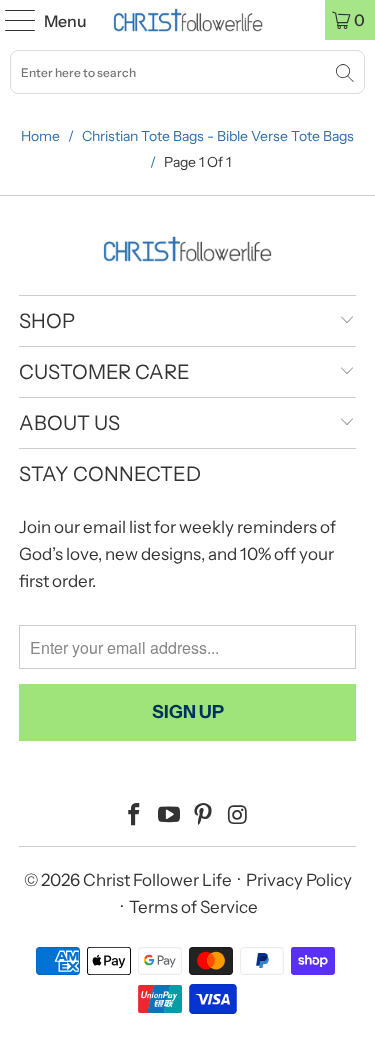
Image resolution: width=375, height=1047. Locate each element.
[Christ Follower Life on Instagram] (239, 816)
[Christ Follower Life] (188, 20)
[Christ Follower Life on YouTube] (169, 816)
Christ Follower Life (157, 880)
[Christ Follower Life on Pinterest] (204, 816)
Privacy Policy (299, 880)
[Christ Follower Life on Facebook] (135, 816)
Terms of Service (193, 907)
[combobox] (187, 72)
